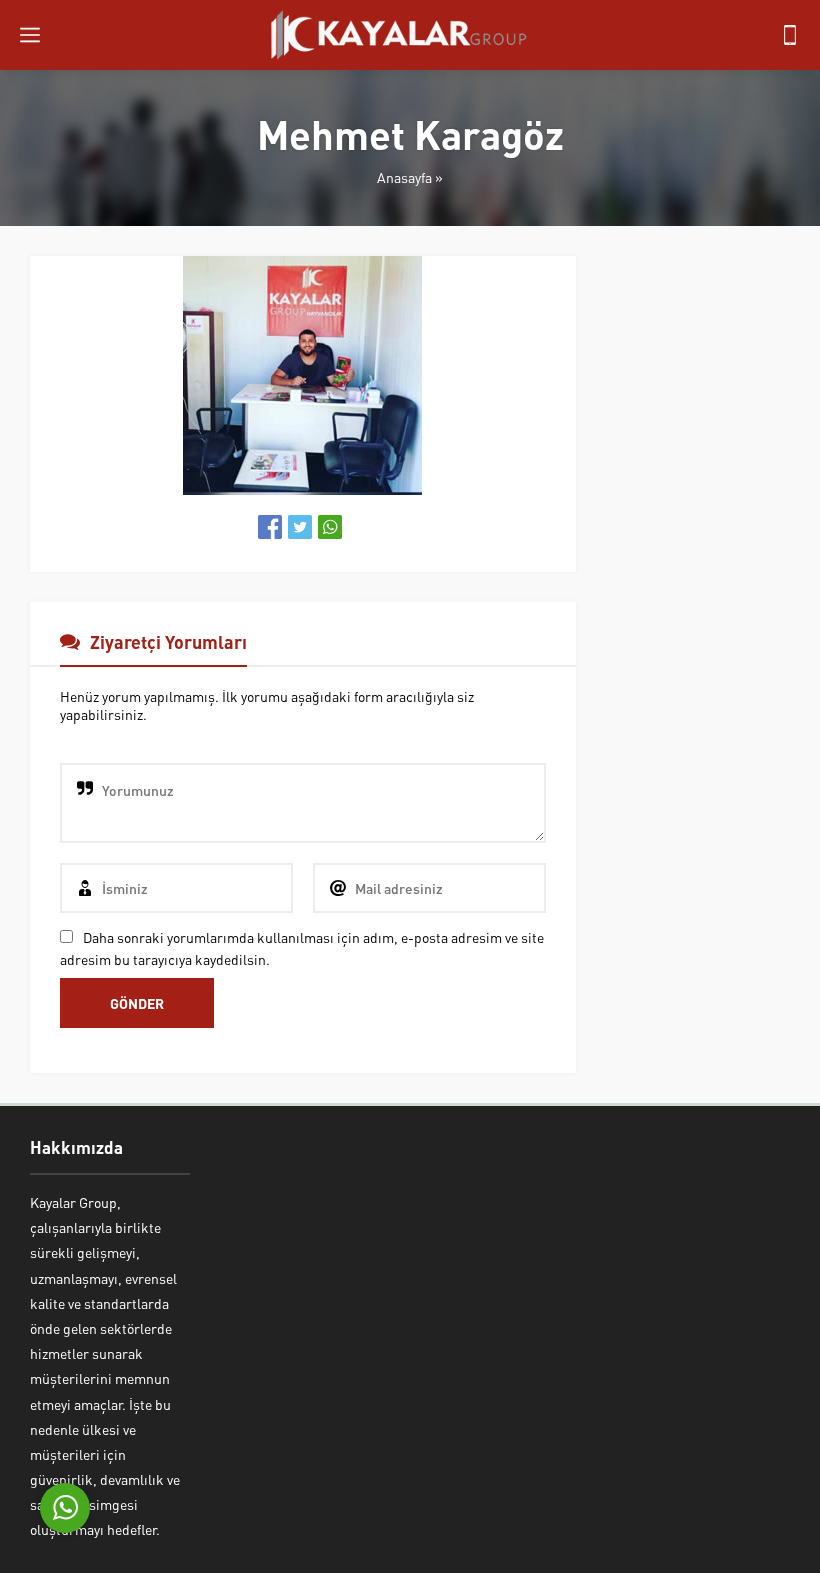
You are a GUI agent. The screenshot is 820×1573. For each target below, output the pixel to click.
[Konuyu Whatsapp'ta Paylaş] (330, 527)
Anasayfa (404, 177)
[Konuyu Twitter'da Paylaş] (300, 527)
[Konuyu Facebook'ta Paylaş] (270, 527)
